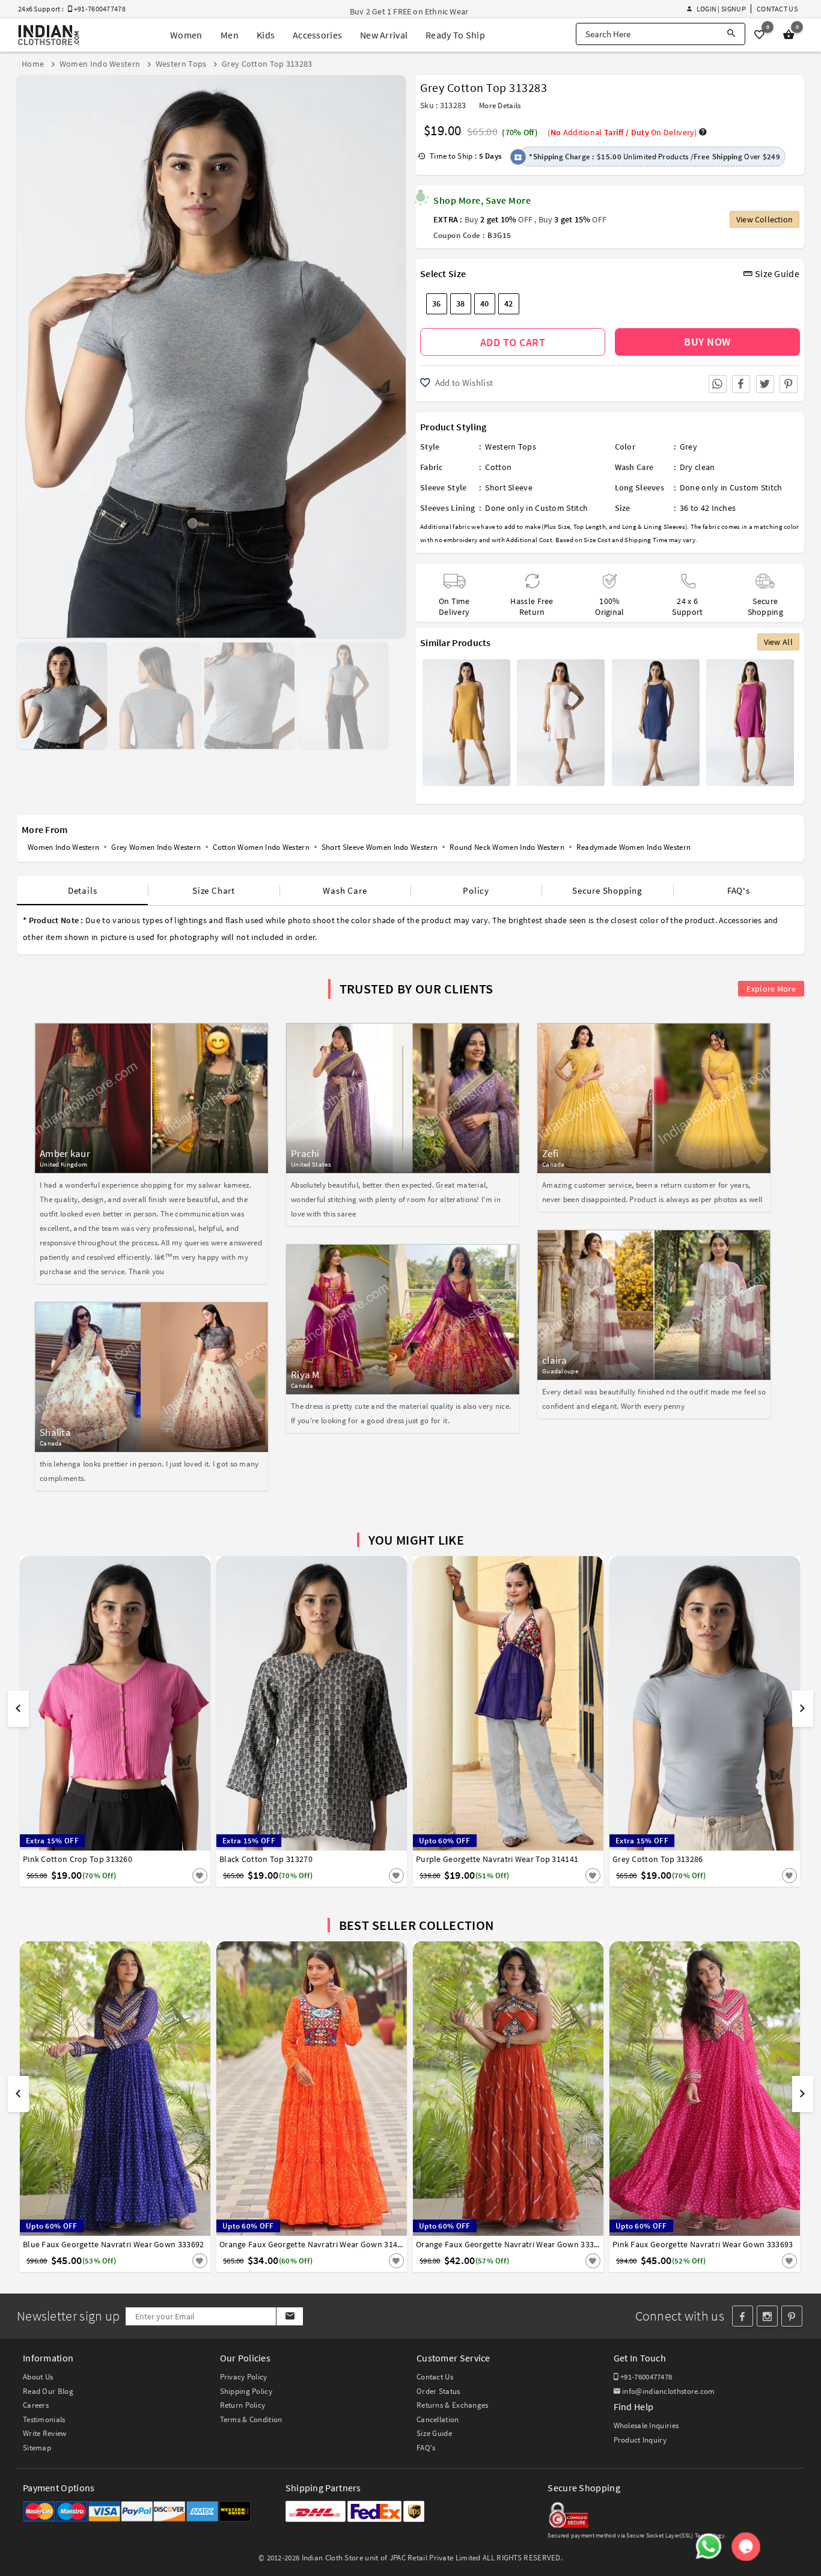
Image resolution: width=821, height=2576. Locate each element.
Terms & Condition (251, 2419)
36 (437, 304)
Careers (36, 2405)
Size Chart (214, 890)
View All (778, 642)
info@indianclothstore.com (669, 2391)
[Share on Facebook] (741, 384)
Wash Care (345, 890)
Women (186, 35)
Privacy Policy (244, 2377)
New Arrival (384, 35)
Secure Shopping (607, 890)
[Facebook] (743, 2316)
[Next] (395, 352)
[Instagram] (767, 2316)
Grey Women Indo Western (156, 847)
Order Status (438, 2391)
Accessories (317, 35)
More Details (500, 105)
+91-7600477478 (646, 2377)
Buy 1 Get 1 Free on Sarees (398, 11)
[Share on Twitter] (765, 384)
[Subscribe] (289, 2316)
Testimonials (44, 2419)
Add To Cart (513, 342)
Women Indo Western (63, 847)
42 (509, 304)
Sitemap (37, 2448)
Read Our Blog (48, 2391)
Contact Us (777, 9)
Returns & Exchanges (453, 2405)
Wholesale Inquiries (646, 2425)
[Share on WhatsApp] (718, 384)
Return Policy (243, 2405)
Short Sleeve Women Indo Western (380, 847)
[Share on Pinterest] (789, 384)
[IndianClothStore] (49, 35)
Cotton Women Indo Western (261, 847)
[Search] (731, 34)
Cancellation (438, 2419)
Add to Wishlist (463, 383)
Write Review (45, 2433)
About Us (38, 2377)
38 (461, 304)
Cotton (498, 467)
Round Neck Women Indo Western (507, 847)
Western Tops (511, 447)
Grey (688, 447)
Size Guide (776, 273)
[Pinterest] (792, 2316)
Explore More (771, 989)
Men (230, 35)
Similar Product (180, 1875)
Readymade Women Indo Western (633, 847)
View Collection (765, 219)
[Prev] (27, 352)
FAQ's (739, 890)
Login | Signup (721, 9)
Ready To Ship (455, 35)
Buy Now (707, 342)
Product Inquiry (640, 2440)
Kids (266, 35)
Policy (476, 890)
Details (83, 890)
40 (485, 304)
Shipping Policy (246, 2391)
